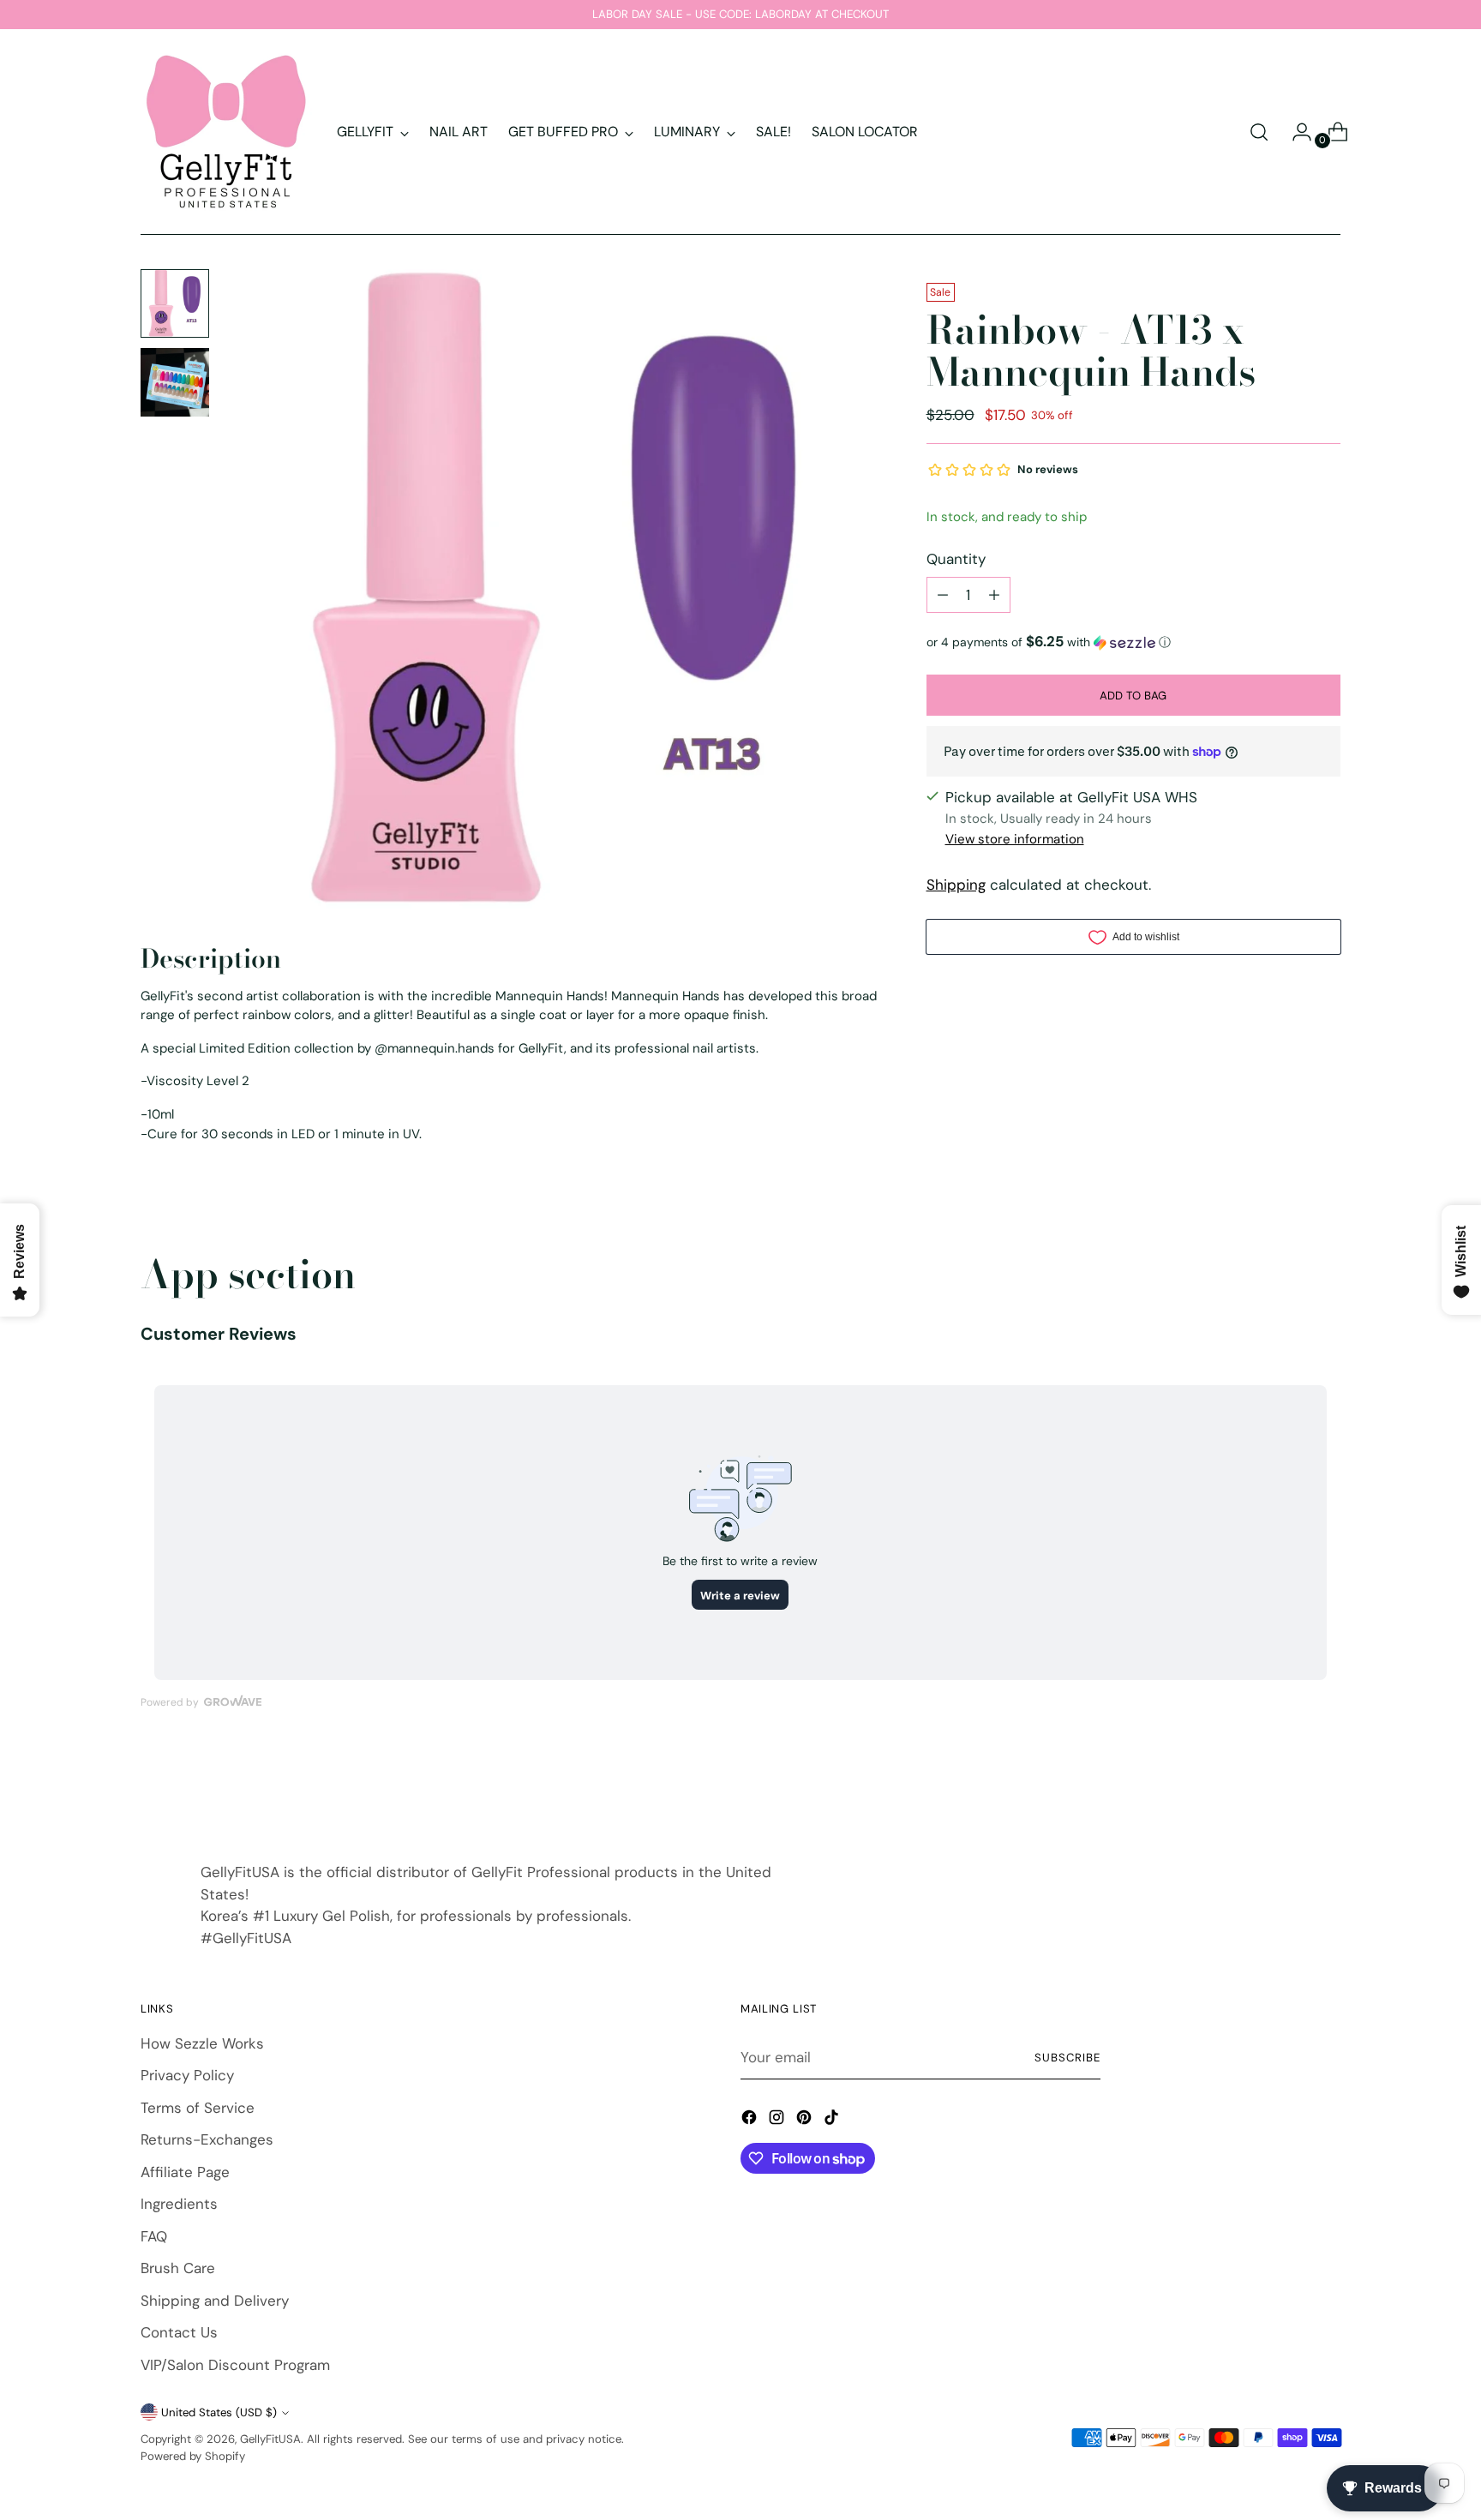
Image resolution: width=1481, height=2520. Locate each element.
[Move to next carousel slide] (1326, 1788)
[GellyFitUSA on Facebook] (751, 2121)
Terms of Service (198, 2108)
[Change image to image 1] (175, 303)
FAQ (154, 2236)
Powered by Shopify (193, 2456)
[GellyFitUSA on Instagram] (778, 2121)
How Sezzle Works (202, 2043)
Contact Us (179, 2332)
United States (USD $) (219, 2412)
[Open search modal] (1259, 132)
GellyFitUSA (270, 2439)
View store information (1015, 839)
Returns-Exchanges (207, 2139)
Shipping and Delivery (215, 2301)
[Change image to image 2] (175, 382)
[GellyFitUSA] (226, 132)
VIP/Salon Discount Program (235, 2365)
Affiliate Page (185, 2172)
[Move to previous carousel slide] (1286, 1789)
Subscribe (1067, 2058)
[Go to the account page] (1295, 132)
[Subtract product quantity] (943, 595)
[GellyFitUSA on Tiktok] (833, 2121)
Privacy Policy (187, 2075)
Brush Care (178, 2268)
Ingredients (179, 2204)
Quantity (956, 558)
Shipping (956, 885)
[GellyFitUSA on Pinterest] (806, 2121)
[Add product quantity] (994, 595)
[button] (1133, 642)
